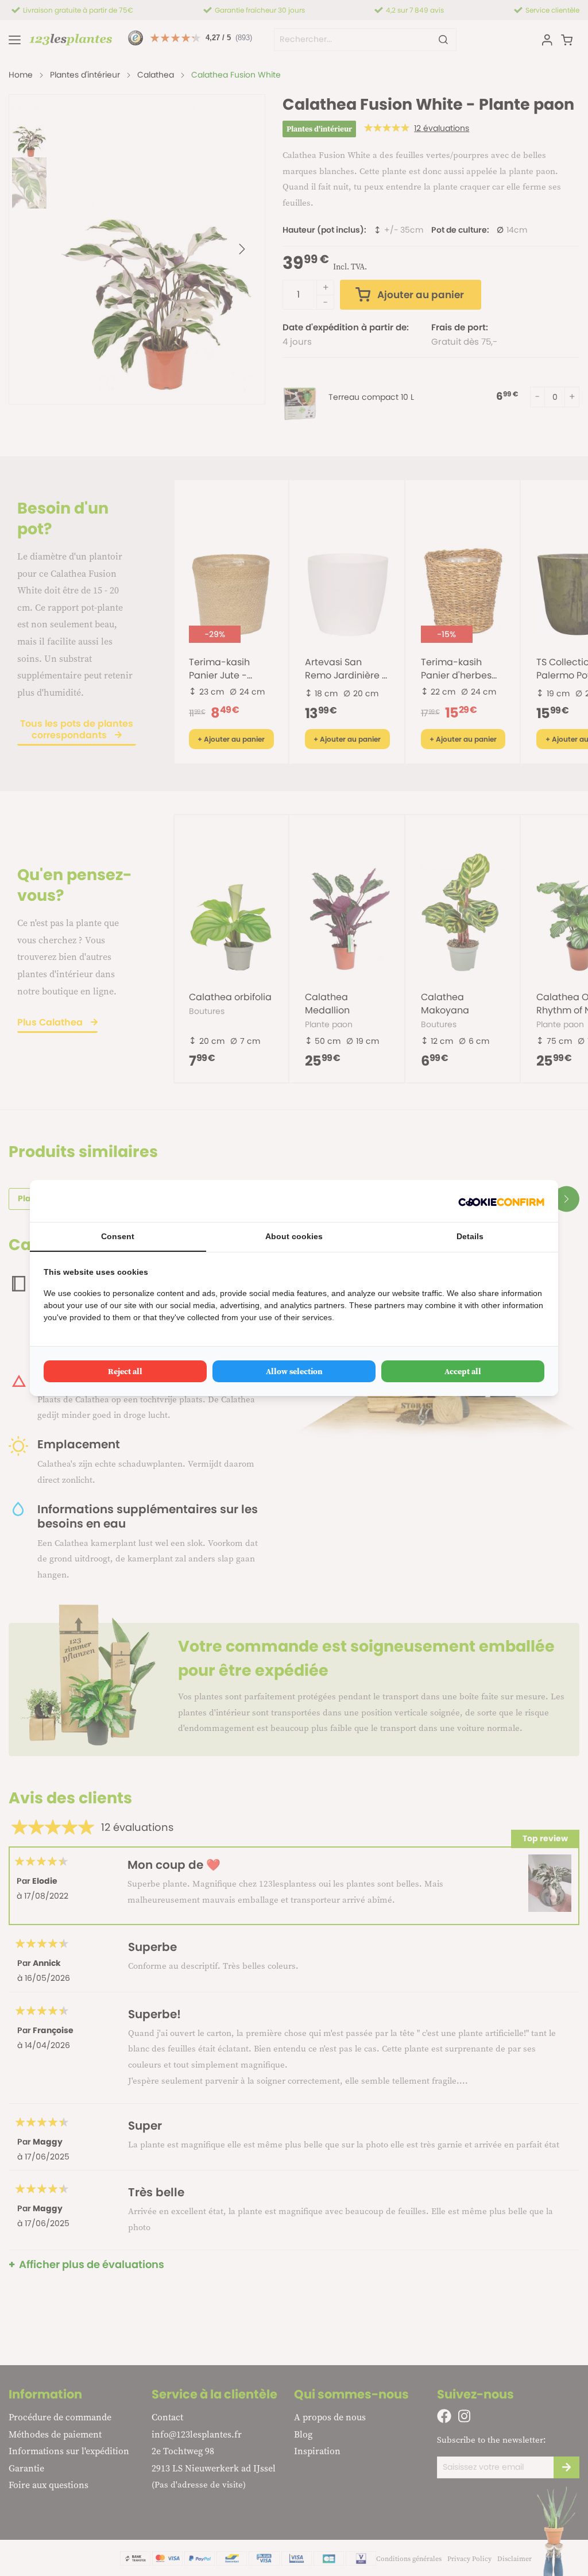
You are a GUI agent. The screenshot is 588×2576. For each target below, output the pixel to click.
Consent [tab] (118, 1236)
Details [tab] (470, 1236)
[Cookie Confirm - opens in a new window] (501, 1201)
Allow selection (294, 1371)
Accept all (463, 1371)
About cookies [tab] (294, 1236)
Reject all (125, 1371)
